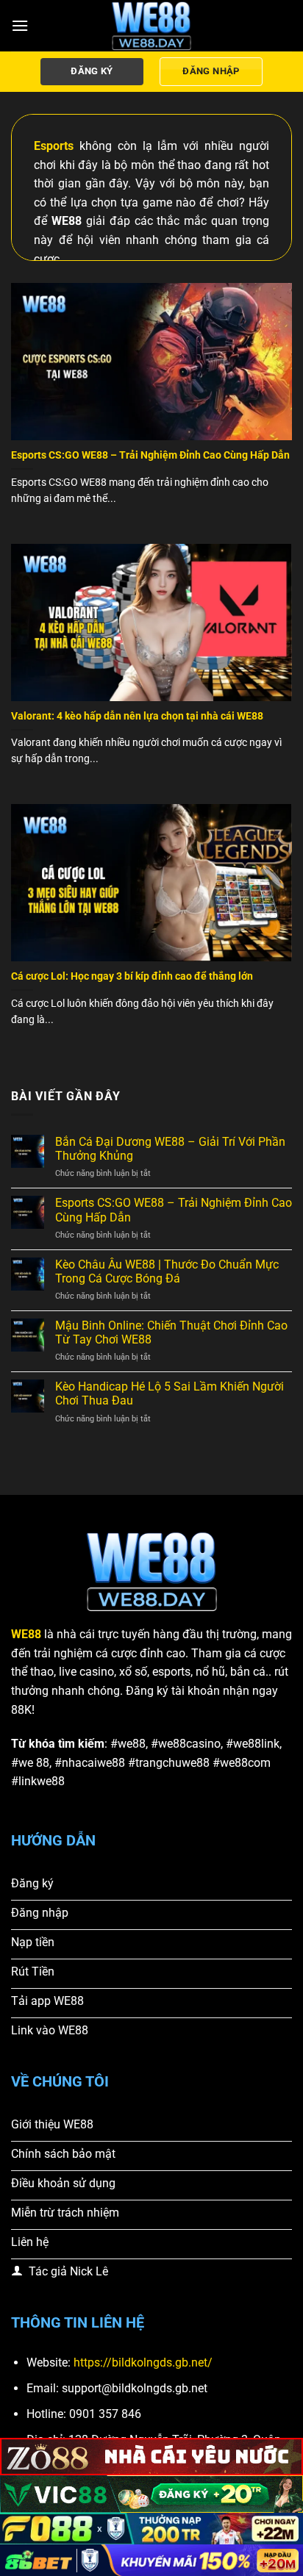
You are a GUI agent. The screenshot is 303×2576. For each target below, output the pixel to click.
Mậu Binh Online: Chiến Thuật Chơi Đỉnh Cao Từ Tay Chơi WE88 (171, 1332)
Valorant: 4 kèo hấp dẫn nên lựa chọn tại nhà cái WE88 (137, 716)
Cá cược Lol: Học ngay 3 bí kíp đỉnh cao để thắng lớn (132, 976)
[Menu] (20, 25)
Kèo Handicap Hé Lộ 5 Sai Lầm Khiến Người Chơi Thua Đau (170, 1393)
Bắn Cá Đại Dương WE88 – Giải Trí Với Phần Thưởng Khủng (170, 1149)
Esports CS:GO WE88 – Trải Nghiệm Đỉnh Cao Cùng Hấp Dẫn (150, 455)
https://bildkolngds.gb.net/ (143, 2362)
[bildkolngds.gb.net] (151, 26)
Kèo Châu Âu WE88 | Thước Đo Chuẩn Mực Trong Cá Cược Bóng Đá (167, 1271)
